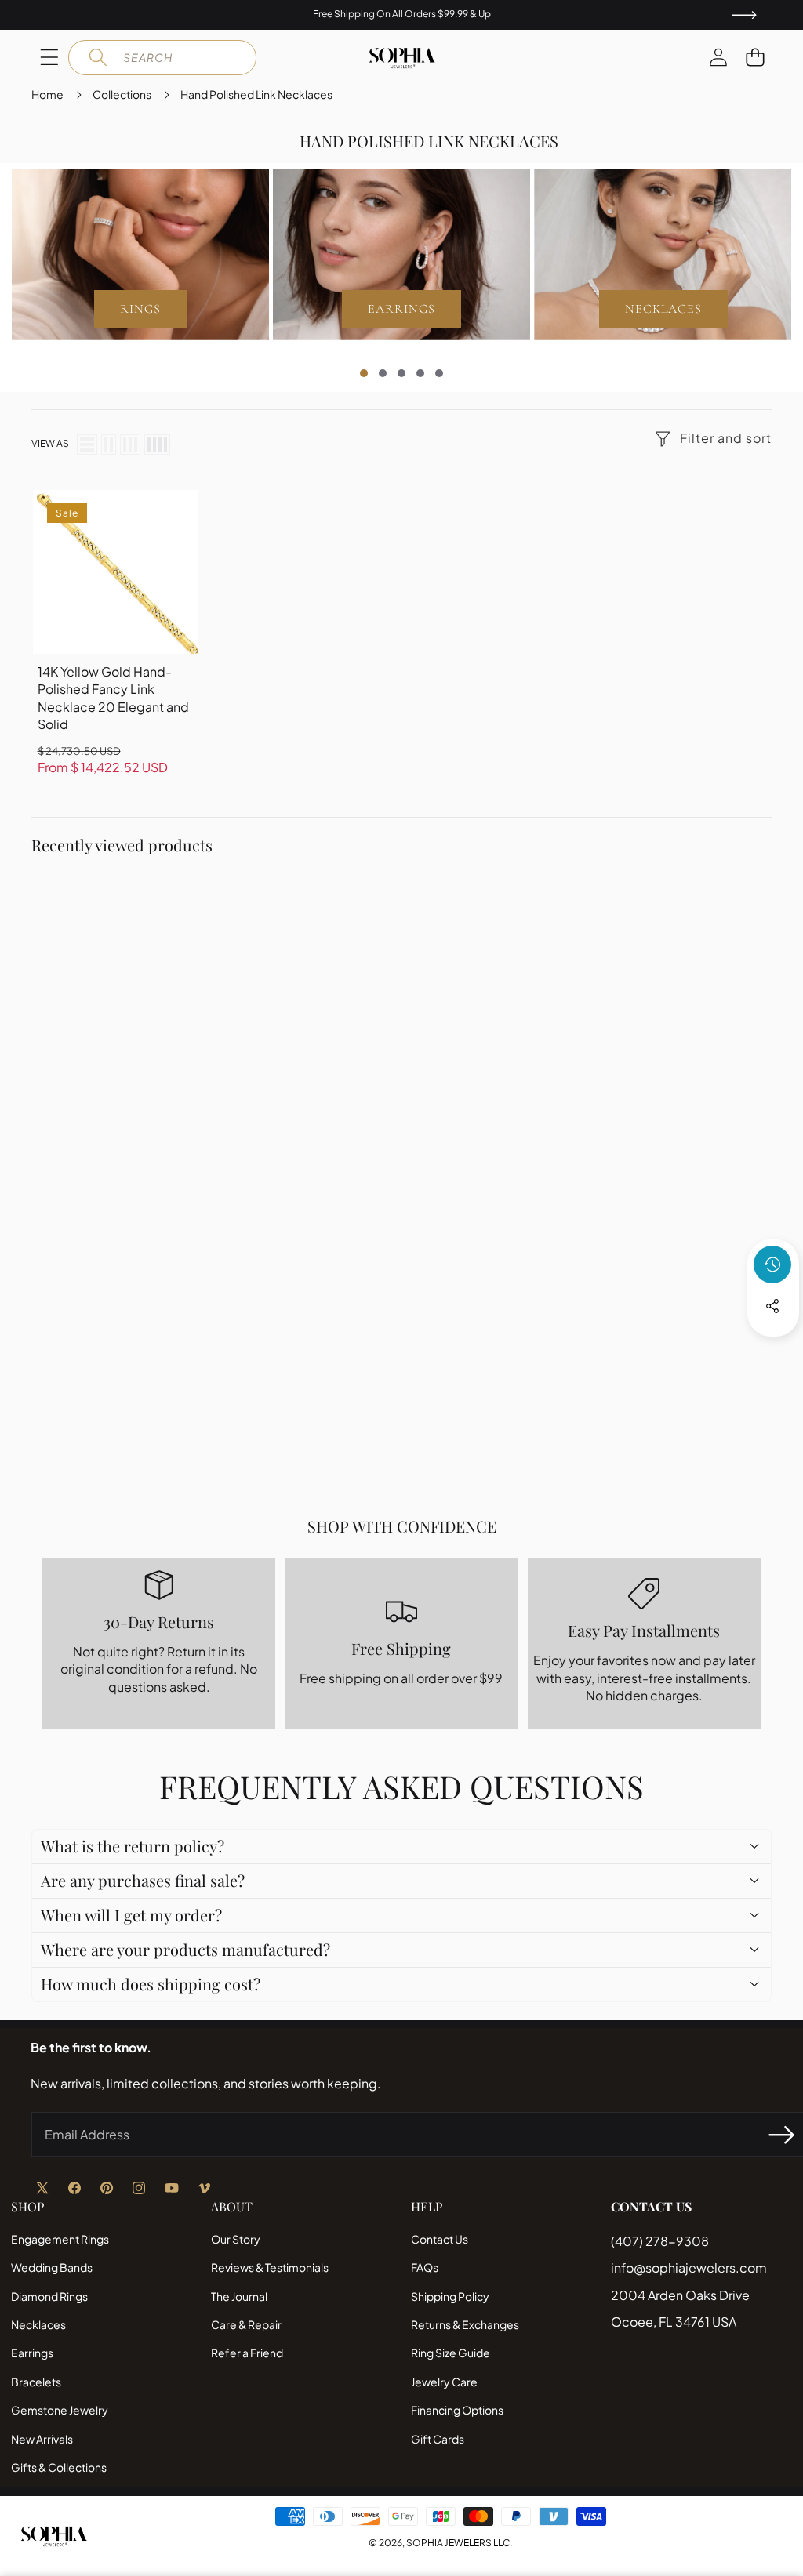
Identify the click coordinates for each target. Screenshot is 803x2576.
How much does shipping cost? (151, 1984)
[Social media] (772, 1306)
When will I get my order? (131, 1915)
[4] (157, 444)
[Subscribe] (781, 2135)
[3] (130, 444)
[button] (755, 58)
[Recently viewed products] (772, 1264)
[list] (87, 444)
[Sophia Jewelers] (402, 58)
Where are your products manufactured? (185, 1949)
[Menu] (49, 58)
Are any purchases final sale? (143, 1880)
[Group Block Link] (140, 254)
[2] (109, 444)
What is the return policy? (133, 1846)
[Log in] (718, 58)
